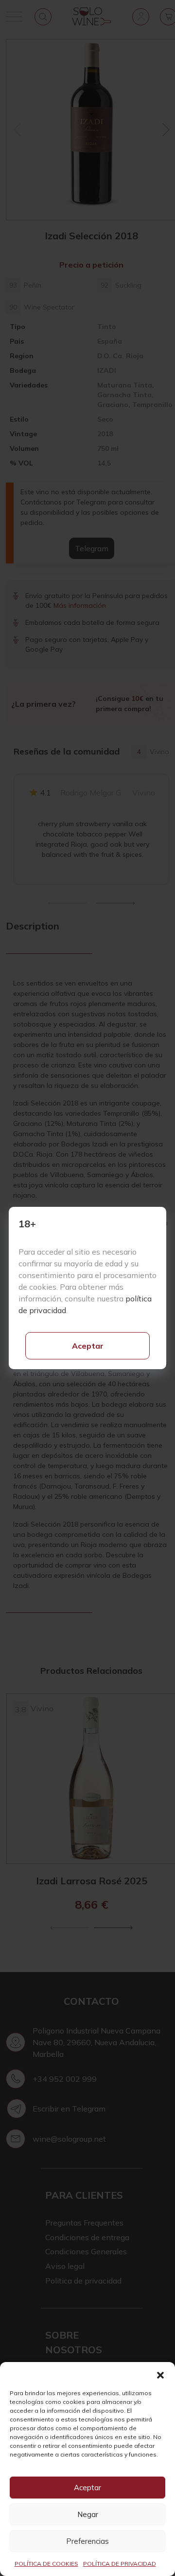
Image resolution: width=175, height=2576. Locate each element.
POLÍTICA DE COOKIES (46, 2564)
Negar (88, 2514)
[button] (160, 2374)
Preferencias (87, 2541)
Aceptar (88, 1346)
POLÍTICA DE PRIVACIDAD (120, 2564)
